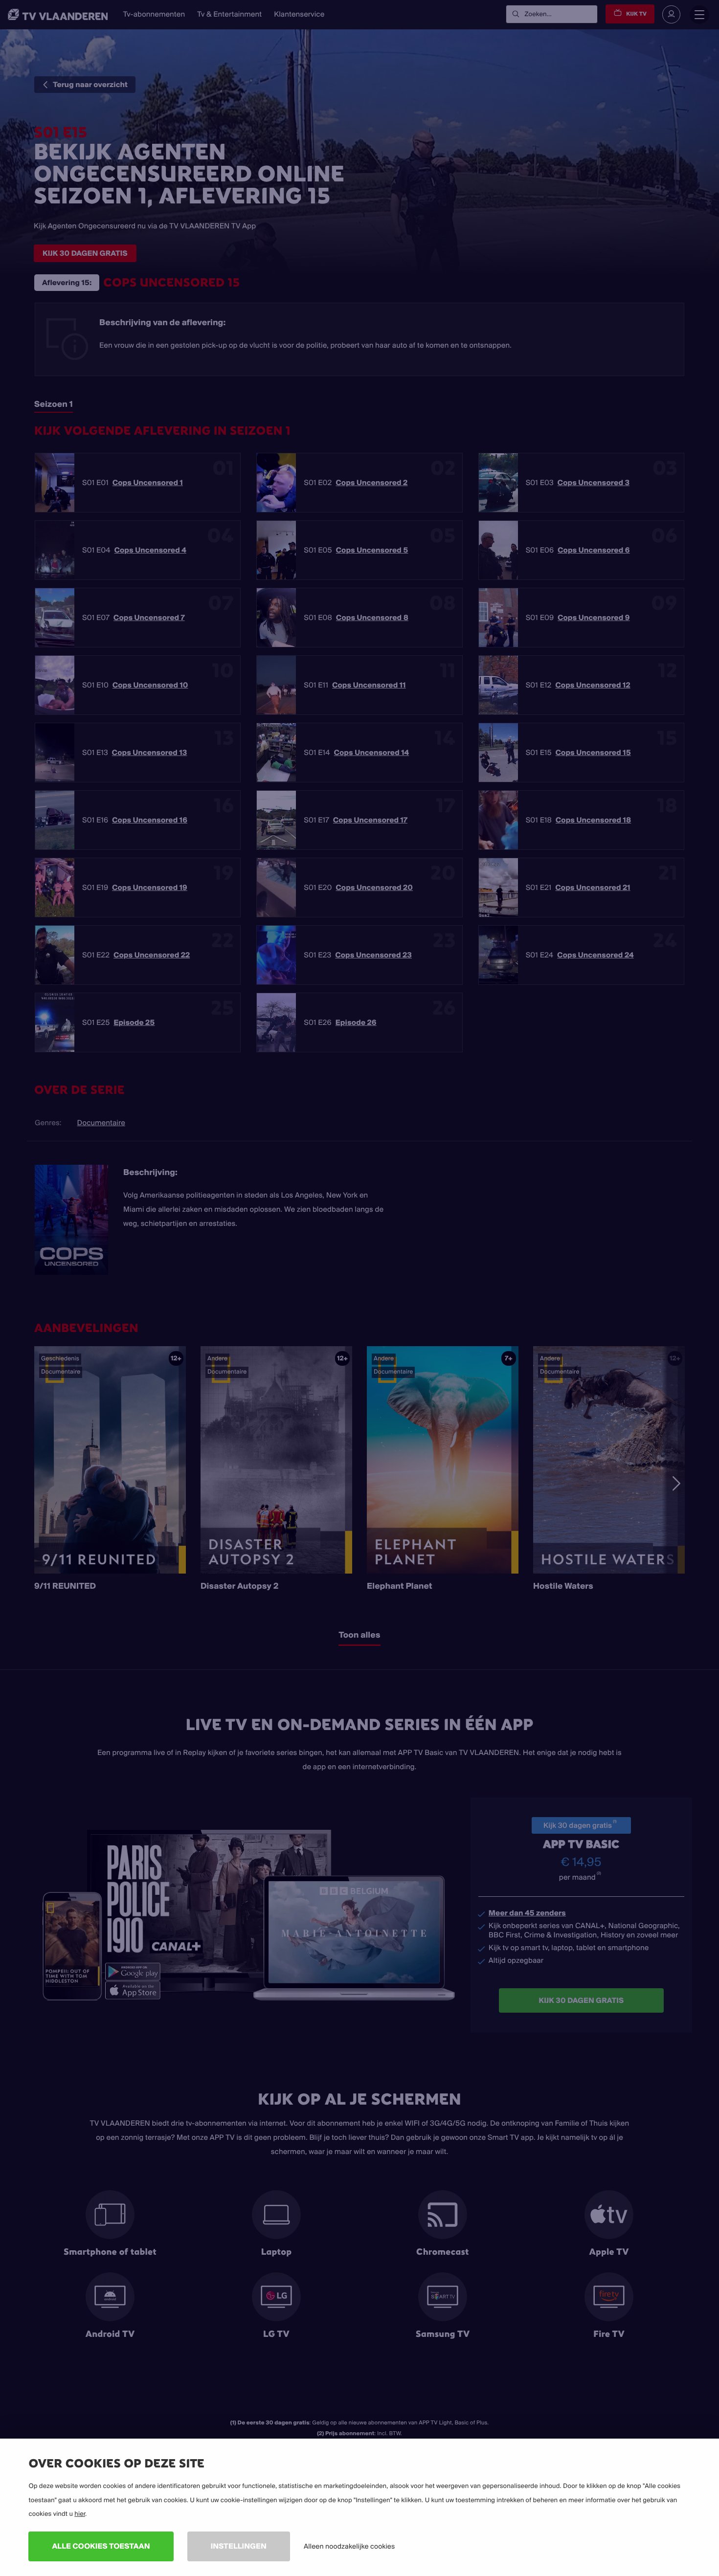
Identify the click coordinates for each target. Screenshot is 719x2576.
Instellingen (239, 2546)
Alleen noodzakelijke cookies (349, 2546)
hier (80, 2514)
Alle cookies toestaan (101, 2546)
